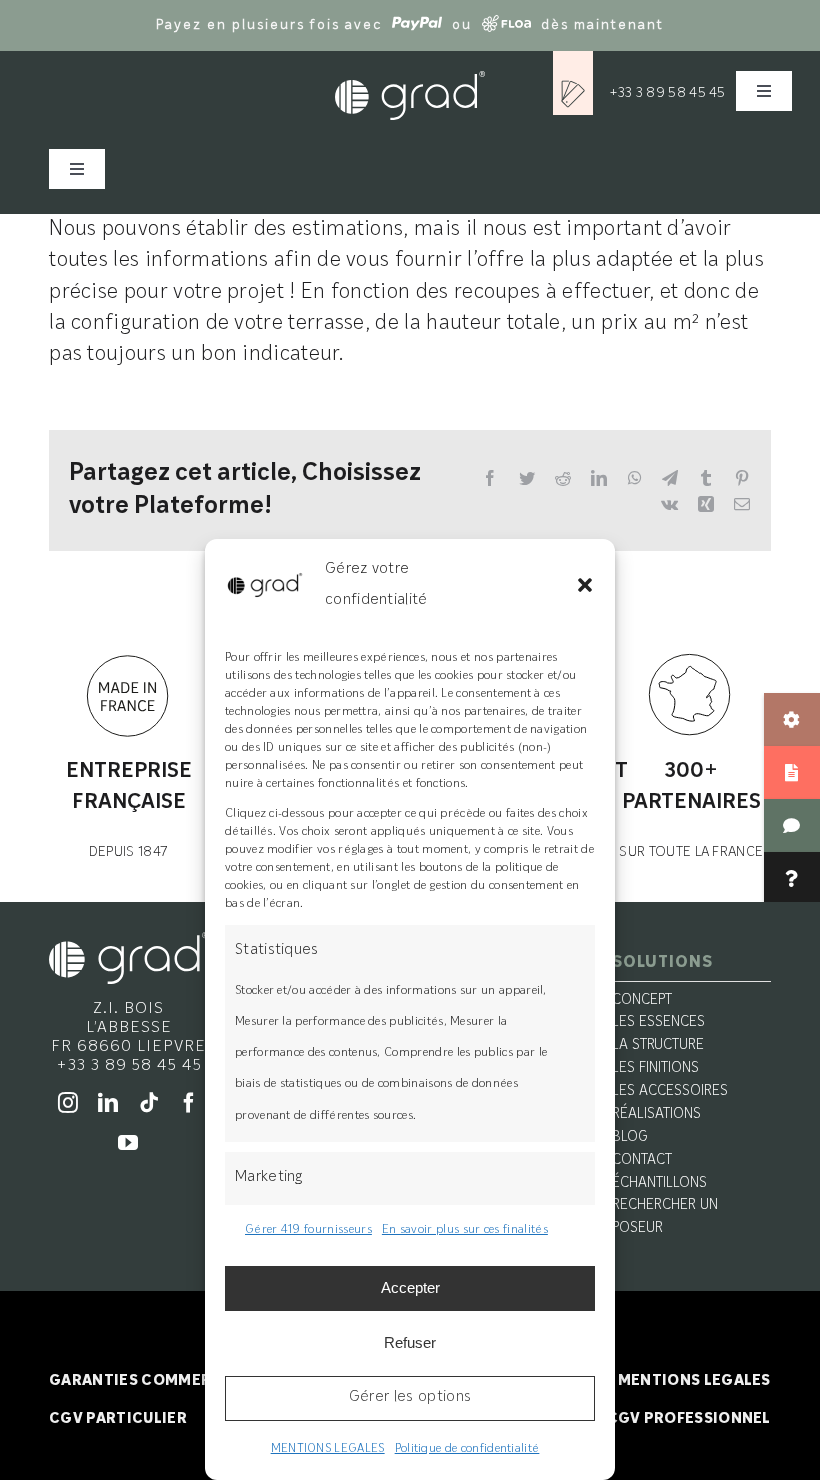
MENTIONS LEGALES (328, 1449)
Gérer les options (410, 1397)
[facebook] (189, 1103)
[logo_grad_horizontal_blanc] (128, 941)
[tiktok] (149, 1103)
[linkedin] (108, 1103)
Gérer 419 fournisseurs (308, 1230)
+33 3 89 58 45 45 (667, 93)
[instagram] (68, 1103)
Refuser (410, 1342)
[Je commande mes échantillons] (573, 81)
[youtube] (128, 1143)
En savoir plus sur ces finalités (465, 1230)
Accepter (410, 1287)
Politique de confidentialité (467, 1449)
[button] (585, 585)
